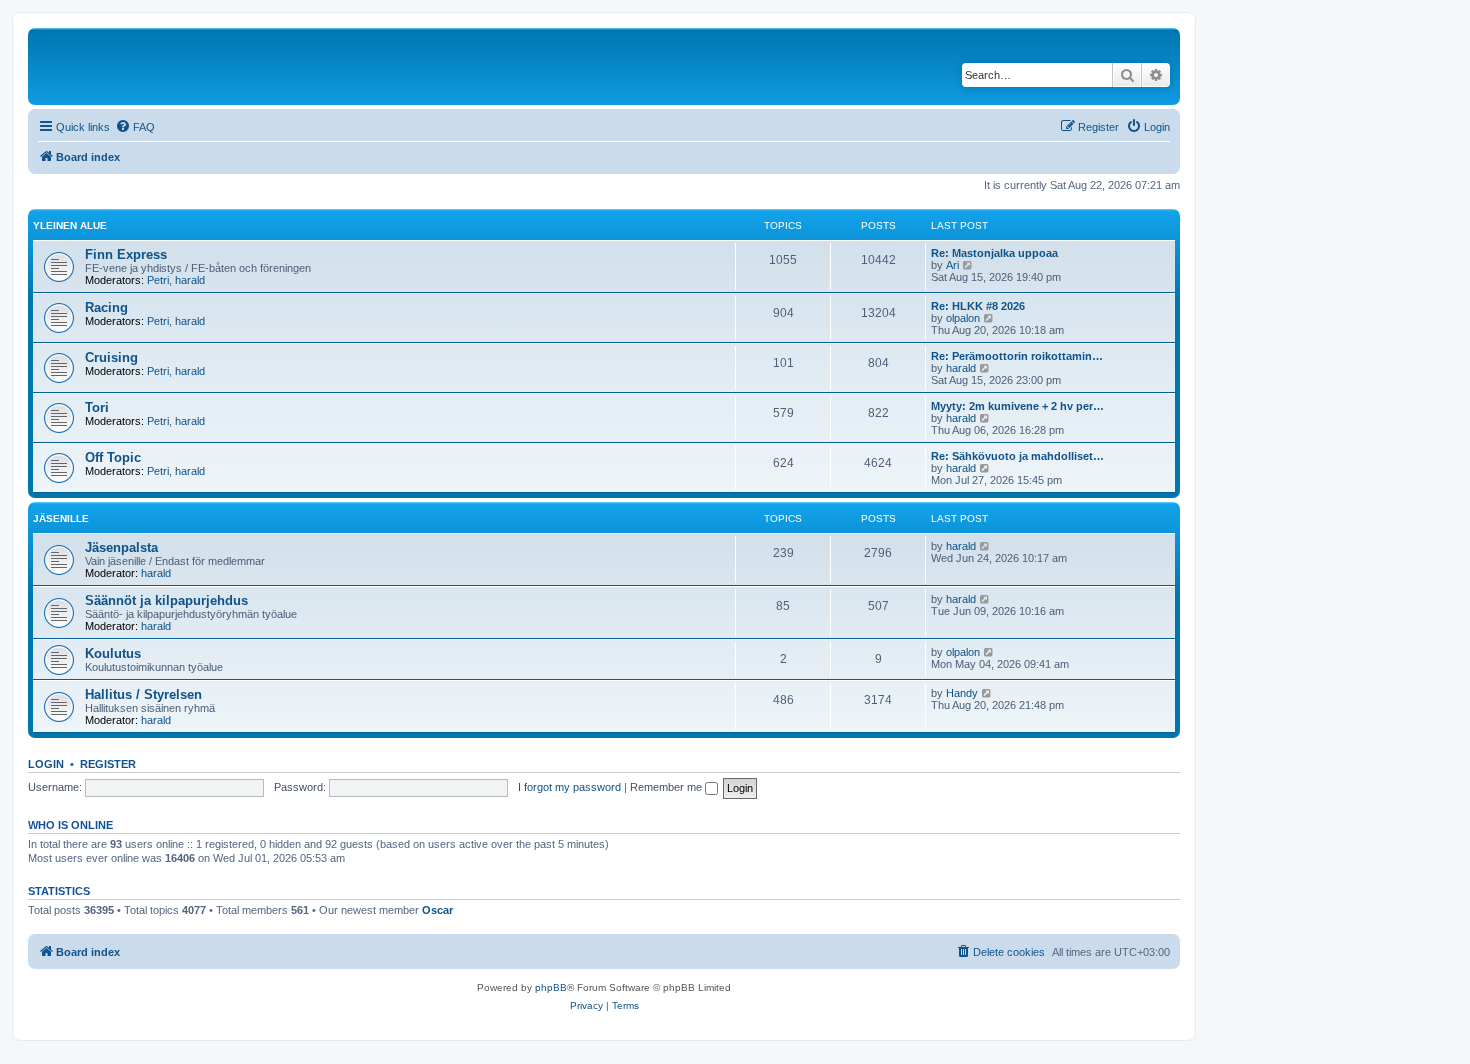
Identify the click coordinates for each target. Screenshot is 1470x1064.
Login (46, 764)
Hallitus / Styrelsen (143, 694)
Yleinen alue (70, 225)
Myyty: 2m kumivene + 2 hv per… (1017, 406)
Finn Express (126, 254)
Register (108, 764)
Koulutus (113, 653)
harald (190, 280)
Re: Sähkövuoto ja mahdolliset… (1017, 456)
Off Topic (113, 457)
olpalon (963, 318)
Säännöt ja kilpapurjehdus (166, 600)
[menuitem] (135, 127)
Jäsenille (61, 518)
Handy (962, 693)
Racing (106, 307)
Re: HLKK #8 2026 (978, 306)
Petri (158, 280)
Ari (952, 265)
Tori (97, 407)
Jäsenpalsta (121, 547)
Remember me (667, 787)
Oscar (437, 910)
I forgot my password (569, 787)
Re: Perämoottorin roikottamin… (1017, 356)
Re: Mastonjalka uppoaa (994, 253)
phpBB (551, 987)
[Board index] (169, 66)
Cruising (111, 357)
